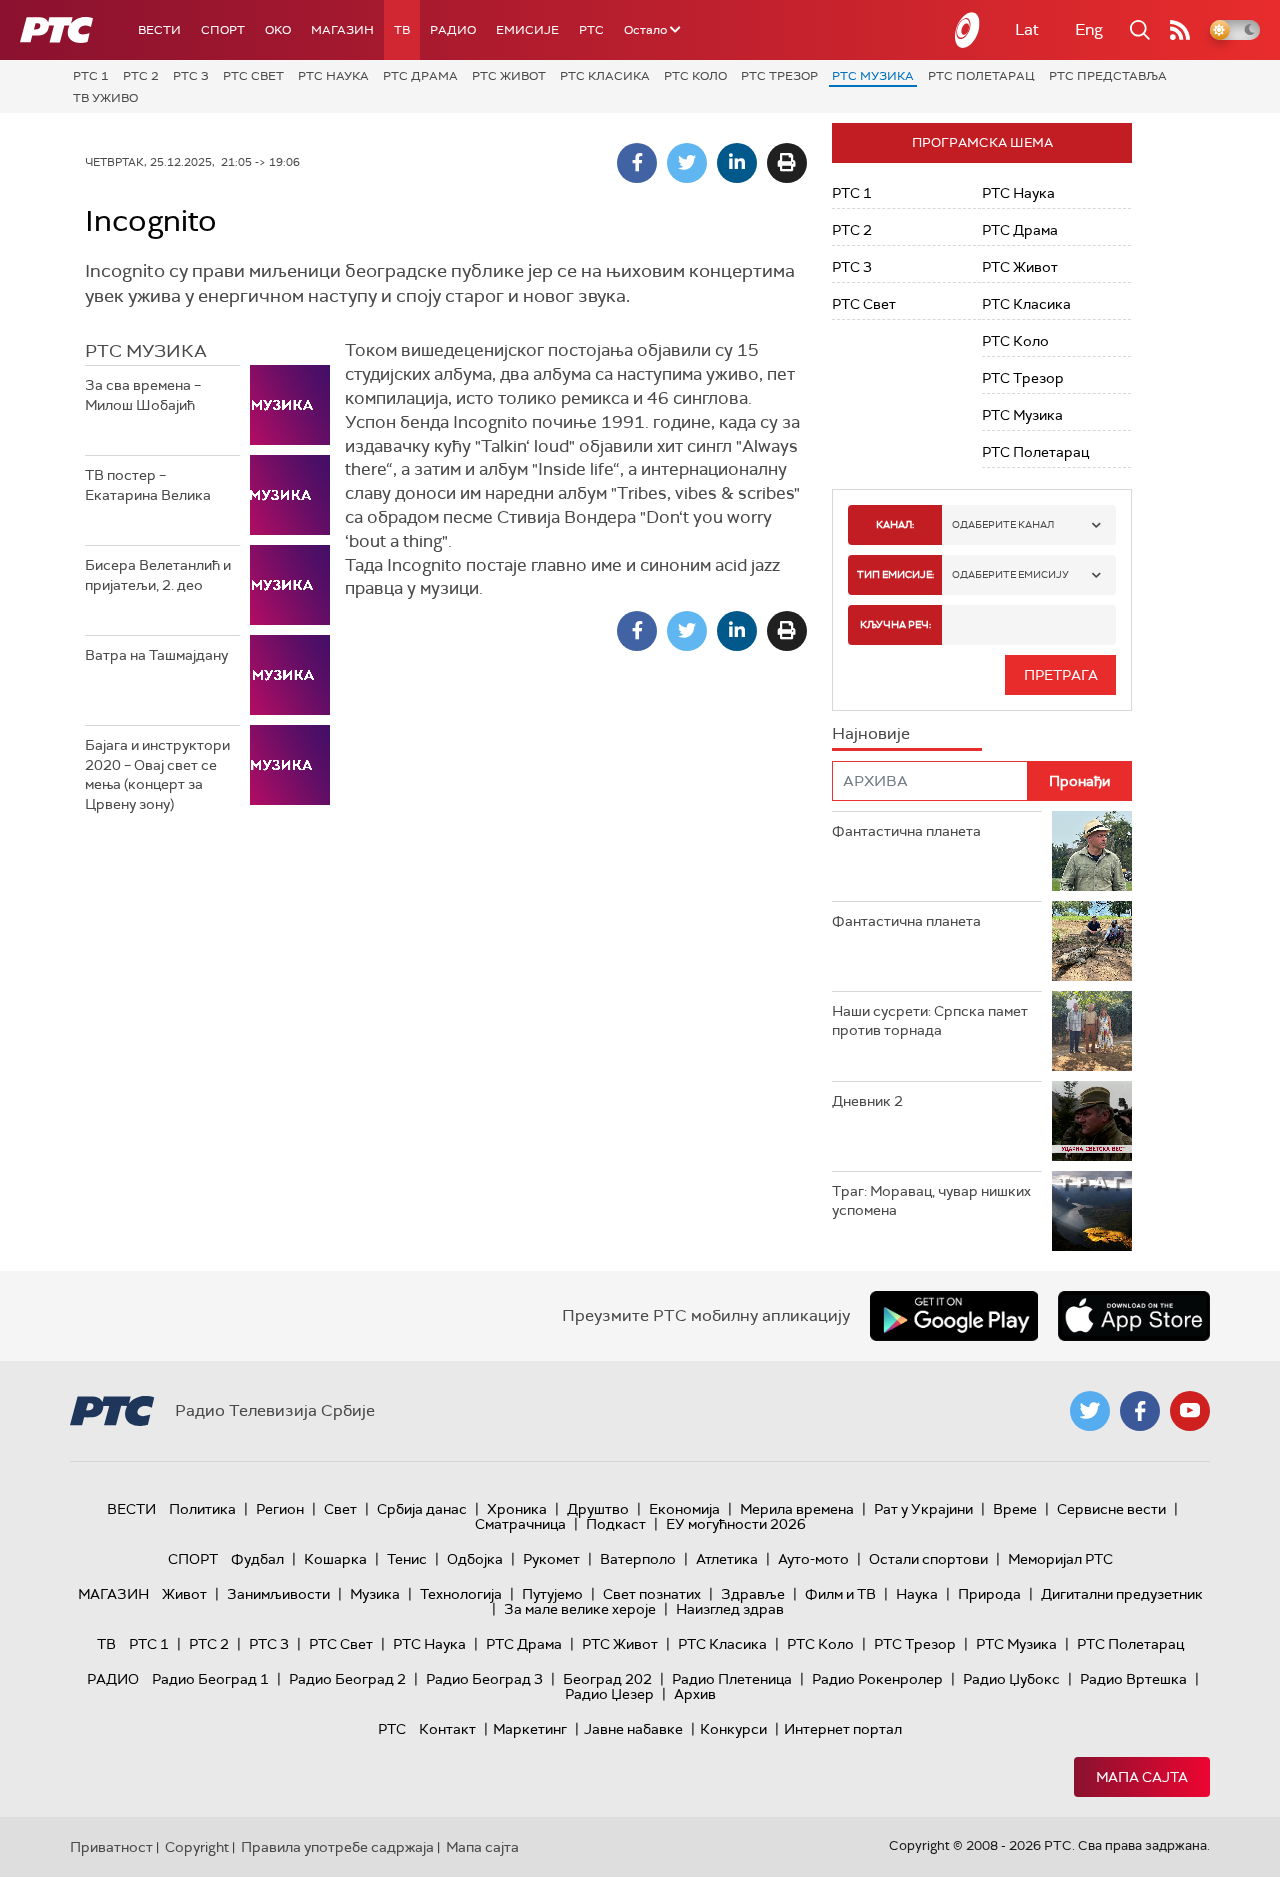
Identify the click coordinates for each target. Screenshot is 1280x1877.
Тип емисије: (895, 574)
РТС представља (1108, 76)
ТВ (402, 30)
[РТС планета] (968, 30)
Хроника (517, 1509)
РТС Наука (333, 76)
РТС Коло (695, 76)
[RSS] (1180, 30)
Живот (184, 1594)
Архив (695, 1694)
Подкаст (616, 1524)
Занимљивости (278, 1594)
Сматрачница (520, 1524)
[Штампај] (787, 163)
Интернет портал (843, 1729)
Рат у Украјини (923, 1509)
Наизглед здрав (730, 1609)
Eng (1089, 29)
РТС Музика (873, 76)
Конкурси (733, 1729)
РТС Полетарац (981, 76)
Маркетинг (530, 1729)
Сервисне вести (1111, 1509)
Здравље (753, 1594)
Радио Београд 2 (347, 1679)
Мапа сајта (1142, 1777)
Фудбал (257, 1559)
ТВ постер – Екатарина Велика (148, 485)
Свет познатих (652, 1594)
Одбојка (475, 1559)
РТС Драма (420, 76)
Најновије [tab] (871, 733)
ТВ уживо (105, 98)
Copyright (197, 1847)
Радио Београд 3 (484, 1679)
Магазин (342, 30)
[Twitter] (687, 163)
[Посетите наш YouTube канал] (1190, 1411)
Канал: (895, 524)
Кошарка (335, 1559)
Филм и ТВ (840, 1594)
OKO (278, 30)
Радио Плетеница (732, 1679)
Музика (375, 1594)
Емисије (527, 30)
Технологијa (461, 1594)
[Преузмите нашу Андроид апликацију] (954, 1316)
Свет (340, 1509)
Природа (989, 1594)
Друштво (598, 1509)
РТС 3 (191, 76)
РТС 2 (141, 76)
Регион (280, 1509)
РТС (591, 30)
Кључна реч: (895, 624)
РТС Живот (509, 76)
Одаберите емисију (1010, 574)
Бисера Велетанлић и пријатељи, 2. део (158, 575)
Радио (453, 30)
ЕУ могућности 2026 (736, 1524)
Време (1015, 1509)
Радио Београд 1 (210, 1679)
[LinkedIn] (737, 163)
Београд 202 (607, 1679)
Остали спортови (928, 1559)
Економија (684, 1509)
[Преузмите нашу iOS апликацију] (1134, 1316)
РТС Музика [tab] (146, 351)
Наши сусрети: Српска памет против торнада (930, 1021)
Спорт (223, 30)
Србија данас (422, 1509)
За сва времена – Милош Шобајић (143, 395)
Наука (917, 1594)
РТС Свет (253, 76)
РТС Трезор (779, 76)
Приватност (111, 1847)
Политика (202, 1509)
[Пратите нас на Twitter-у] (1090, 1411)
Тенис (407, 1559)
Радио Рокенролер (877, 1679)
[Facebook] (637, 163)
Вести (159, 30)
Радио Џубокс (1011, 1679)
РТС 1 (91, 76)
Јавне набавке (633, 1729)
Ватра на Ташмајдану (156, 655)
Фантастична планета (906, 831)
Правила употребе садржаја (337, 1847)
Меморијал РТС (1060, 1559)
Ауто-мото (813, 1559)
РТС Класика (605, 76)
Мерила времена (797, 1509)
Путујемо (552, 1594)
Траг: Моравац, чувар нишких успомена (931, 1201)
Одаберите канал (1003, 524)
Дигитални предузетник (1122, 1594)
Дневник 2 (867, 1101)
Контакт (447, 1729)
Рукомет (551, 1559)
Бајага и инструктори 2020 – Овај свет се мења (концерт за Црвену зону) (157, 774)
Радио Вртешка (1133, 1679)
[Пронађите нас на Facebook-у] (1140, 1411)
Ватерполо (638, 1559)
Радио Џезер (609, 1694)
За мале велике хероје (580, 1609)
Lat (1027, 29)
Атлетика (727, 1559)
